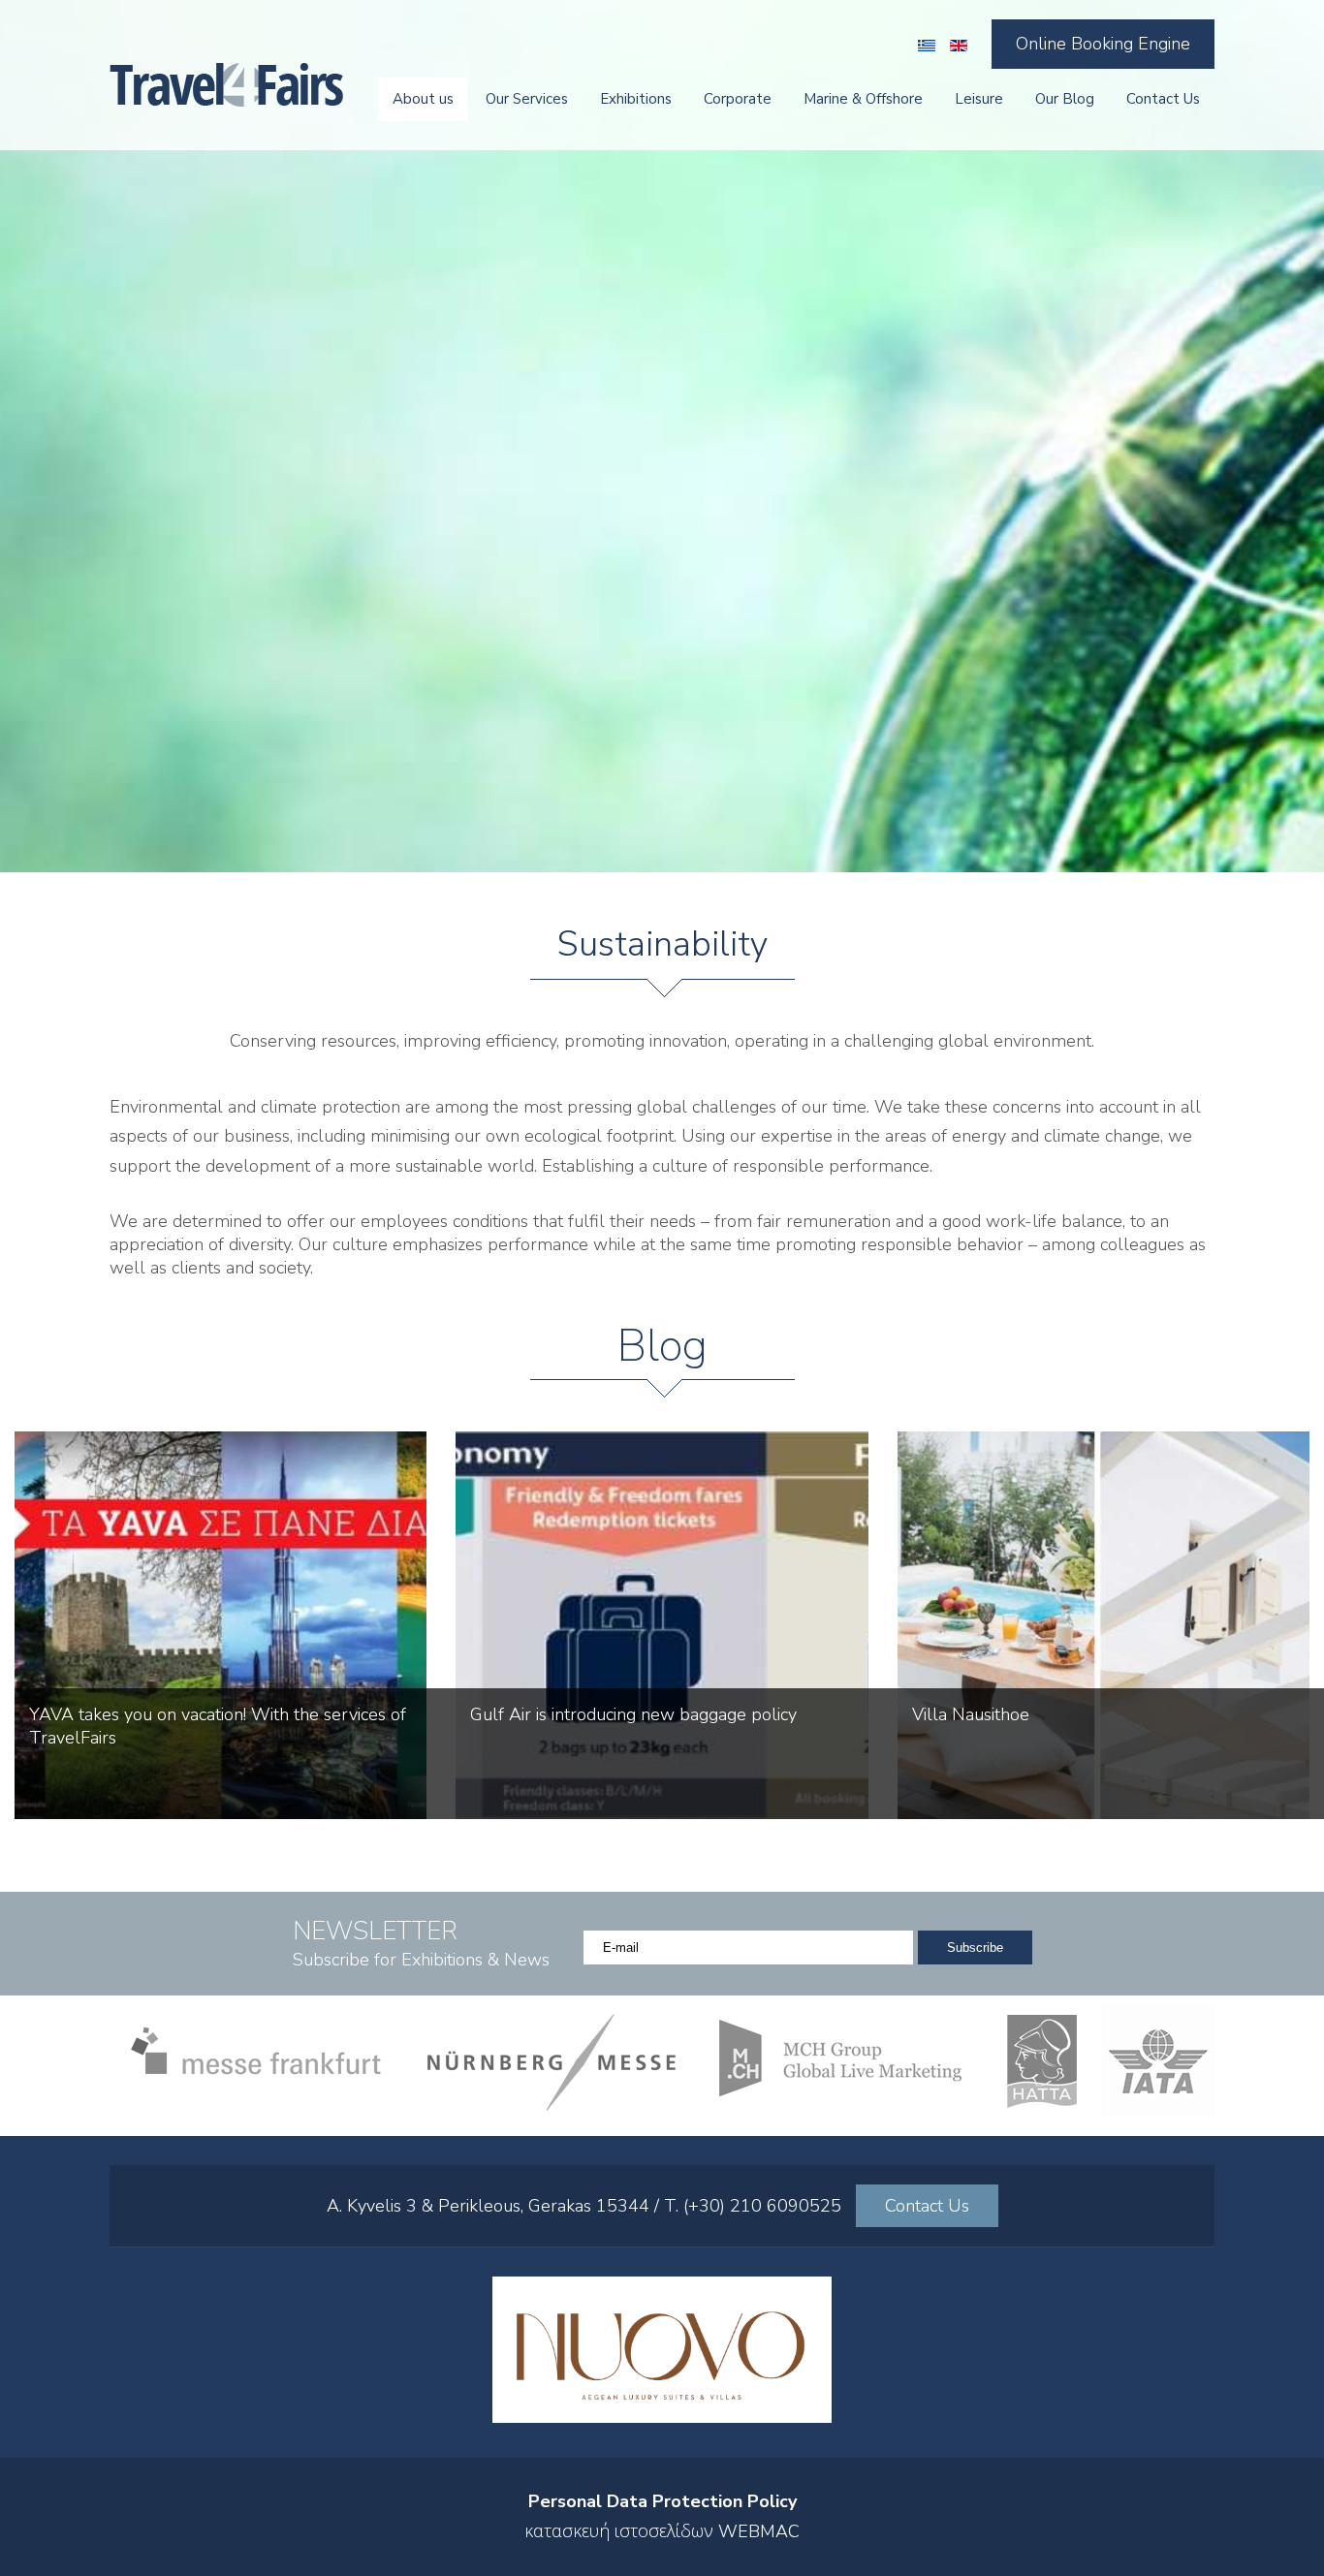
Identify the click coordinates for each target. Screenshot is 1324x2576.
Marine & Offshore (863, 99)
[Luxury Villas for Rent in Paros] (662, 2417)
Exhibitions (636, 99)
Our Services (527, 99)
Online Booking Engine (1103, 44)
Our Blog (1065, 99)
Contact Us (1163, 99)
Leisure (979, 99)
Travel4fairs (226, 85)
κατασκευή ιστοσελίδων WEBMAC (662, 2531)
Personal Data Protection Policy (662, 2501)
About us (423, 99)
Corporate (738, 99)
